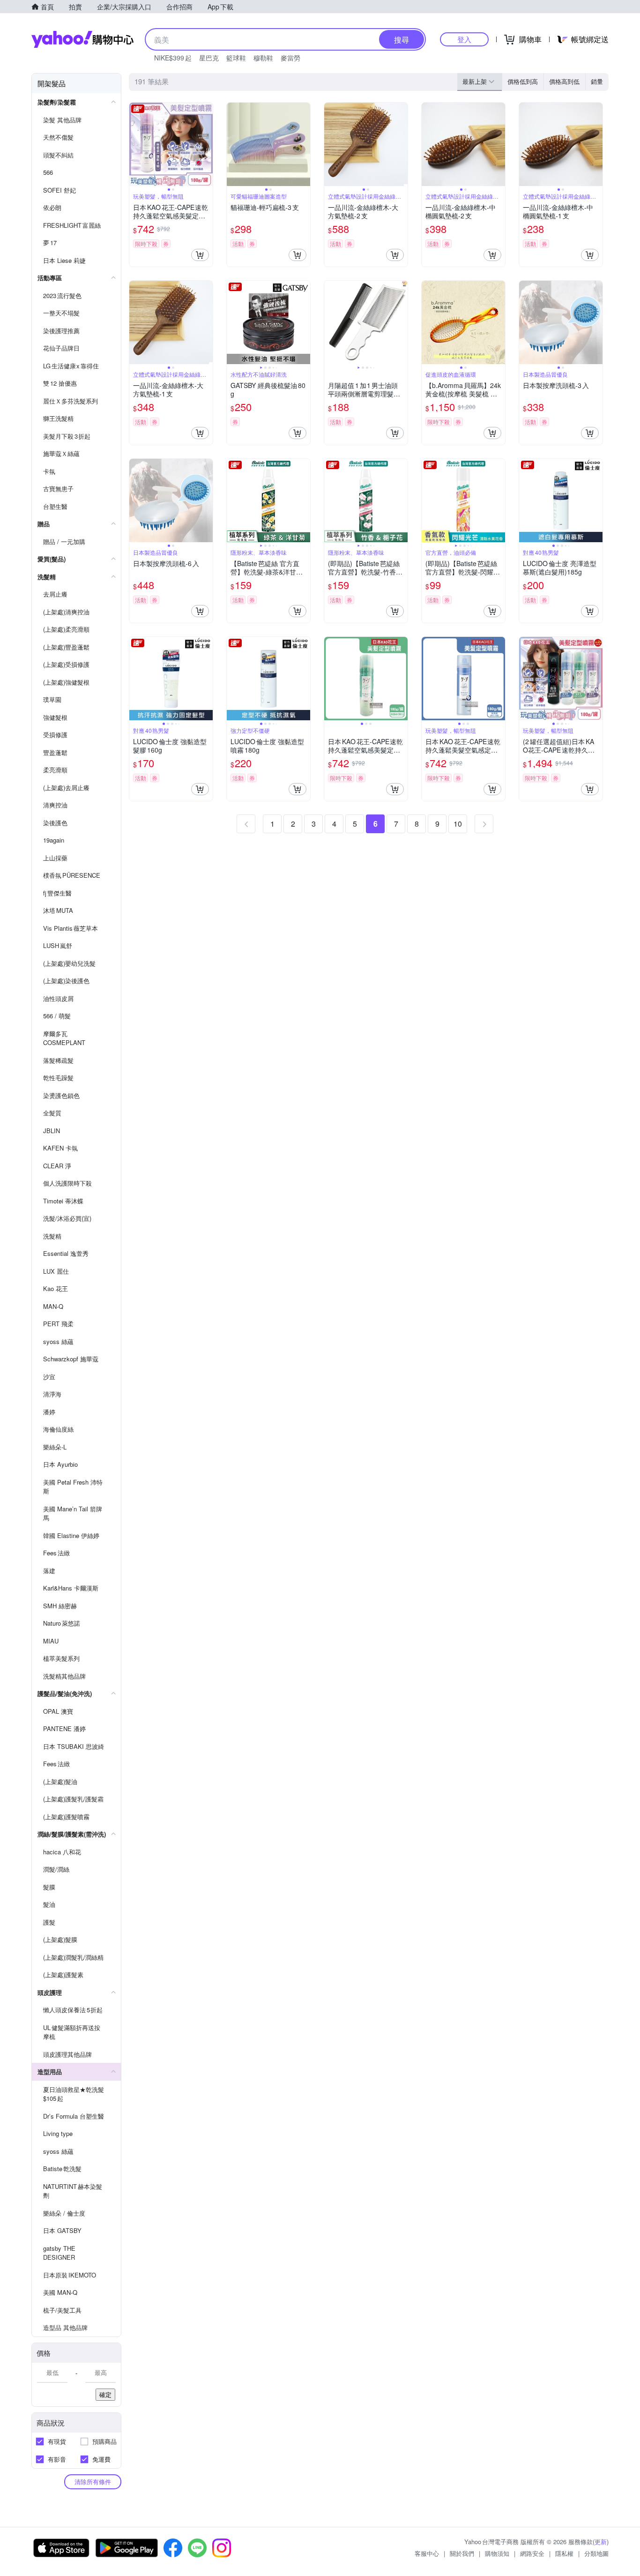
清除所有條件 (93, 2482)
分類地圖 (596, 2553)
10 (458, 824)
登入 (464, 39)
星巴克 (209, 58)
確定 (105, 2394)
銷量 (597, 81)
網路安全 (532, 2553)
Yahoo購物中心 (82, 39)
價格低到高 (523, 81)
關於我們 (462, 2553)
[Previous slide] (135, 144)
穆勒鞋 (263, 58)
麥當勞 (290, 58)
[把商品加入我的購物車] (200, 255)
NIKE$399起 (173, 58)
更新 (601, 2542)
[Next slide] (207, 144)
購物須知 (497, 2553)
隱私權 (564, 2553)
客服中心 (427, 2553)
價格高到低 (564, 81)
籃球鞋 (236, 58)
